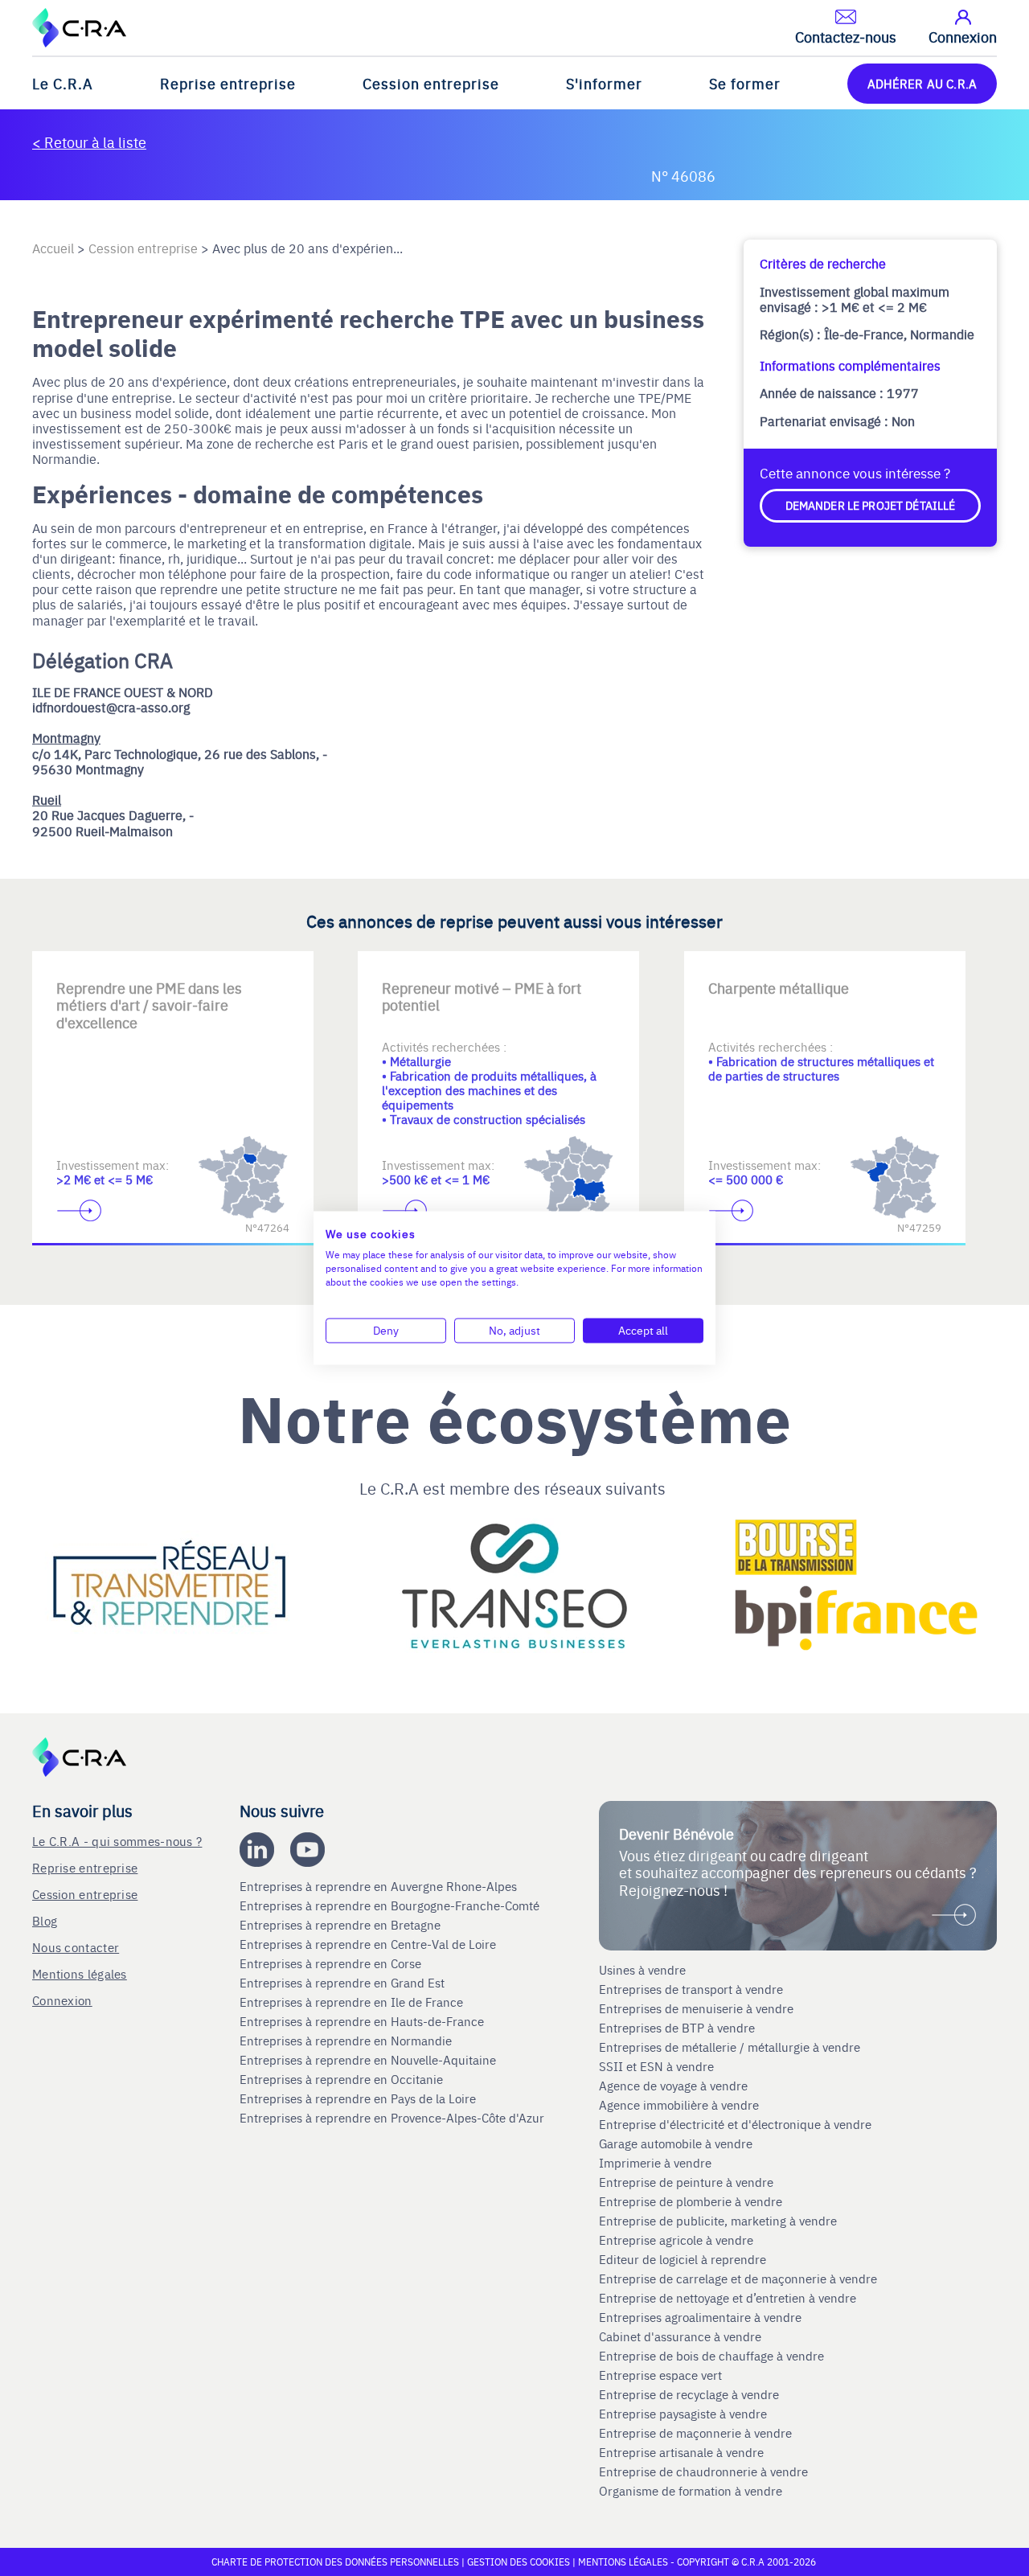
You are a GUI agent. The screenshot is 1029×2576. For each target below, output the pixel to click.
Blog (45, 1920)
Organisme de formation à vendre (691, 2491)
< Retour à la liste (89, 142)
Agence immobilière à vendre (681, 2105)
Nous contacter (76, 1947)
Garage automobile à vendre (677, 2143)
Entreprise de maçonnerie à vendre (695, 2433)
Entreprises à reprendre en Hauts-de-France (363, 2021)
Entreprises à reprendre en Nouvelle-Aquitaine (369, 2060)
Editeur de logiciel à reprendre (683, 2259)
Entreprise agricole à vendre (676, 2240)
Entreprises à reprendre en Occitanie (343, 2079)
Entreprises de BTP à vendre (678, 2028)
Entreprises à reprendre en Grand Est (344, 1983)
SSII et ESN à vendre (656, 2066)
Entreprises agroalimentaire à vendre (700, 2317)
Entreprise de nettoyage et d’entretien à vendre (728, 2298)
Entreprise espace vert (660, 2375)
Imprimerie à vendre (657, 2163)
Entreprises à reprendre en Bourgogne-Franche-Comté (391, 1905)
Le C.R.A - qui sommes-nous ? (117, 1841)
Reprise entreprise (228, 83)
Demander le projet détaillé (871, 505)
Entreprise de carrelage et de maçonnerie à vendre (738, 2279)
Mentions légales (80, 1973)
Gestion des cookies (520, 2562)
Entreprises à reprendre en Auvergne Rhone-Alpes (380, 1886)
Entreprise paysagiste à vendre (683, 2414)
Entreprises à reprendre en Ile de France (353, 2002)
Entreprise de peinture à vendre (686, 2182)
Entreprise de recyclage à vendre (689, 2394)
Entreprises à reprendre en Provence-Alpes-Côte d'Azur (394, 2118)
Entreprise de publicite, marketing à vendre (718, 2221)
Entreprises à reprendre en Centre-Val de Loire (369, 1944)
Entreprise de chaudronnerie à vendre (703, 2471)
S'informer (604, 83)
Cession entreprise (431, 83)
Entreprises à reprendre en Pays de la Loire (358, 2098)
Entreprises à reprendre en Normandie (347, 2041)
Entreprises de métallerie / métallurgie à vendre (731, 2047)
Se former (745, 83)
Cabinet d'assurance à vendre (680, 2336)
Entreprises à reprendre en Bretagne (342, 1925)
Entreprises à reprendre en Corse (332, 1963)
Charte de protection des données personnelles (335, 2562)
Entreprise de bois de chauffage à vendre (711, 2356)
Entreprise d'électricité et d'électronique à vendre (735, 2124)
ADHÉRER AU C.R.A (922, 83)
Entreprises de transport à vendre (691, 1989)
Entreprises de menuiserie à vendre (698, 2008)
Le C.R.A (63, 83)
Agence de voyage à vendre (675, 2086)
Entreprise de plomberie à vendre (691, 2201)
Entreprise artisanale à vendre (681, 2452)
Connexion (62, 2000)
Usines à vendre (642, 1970)
